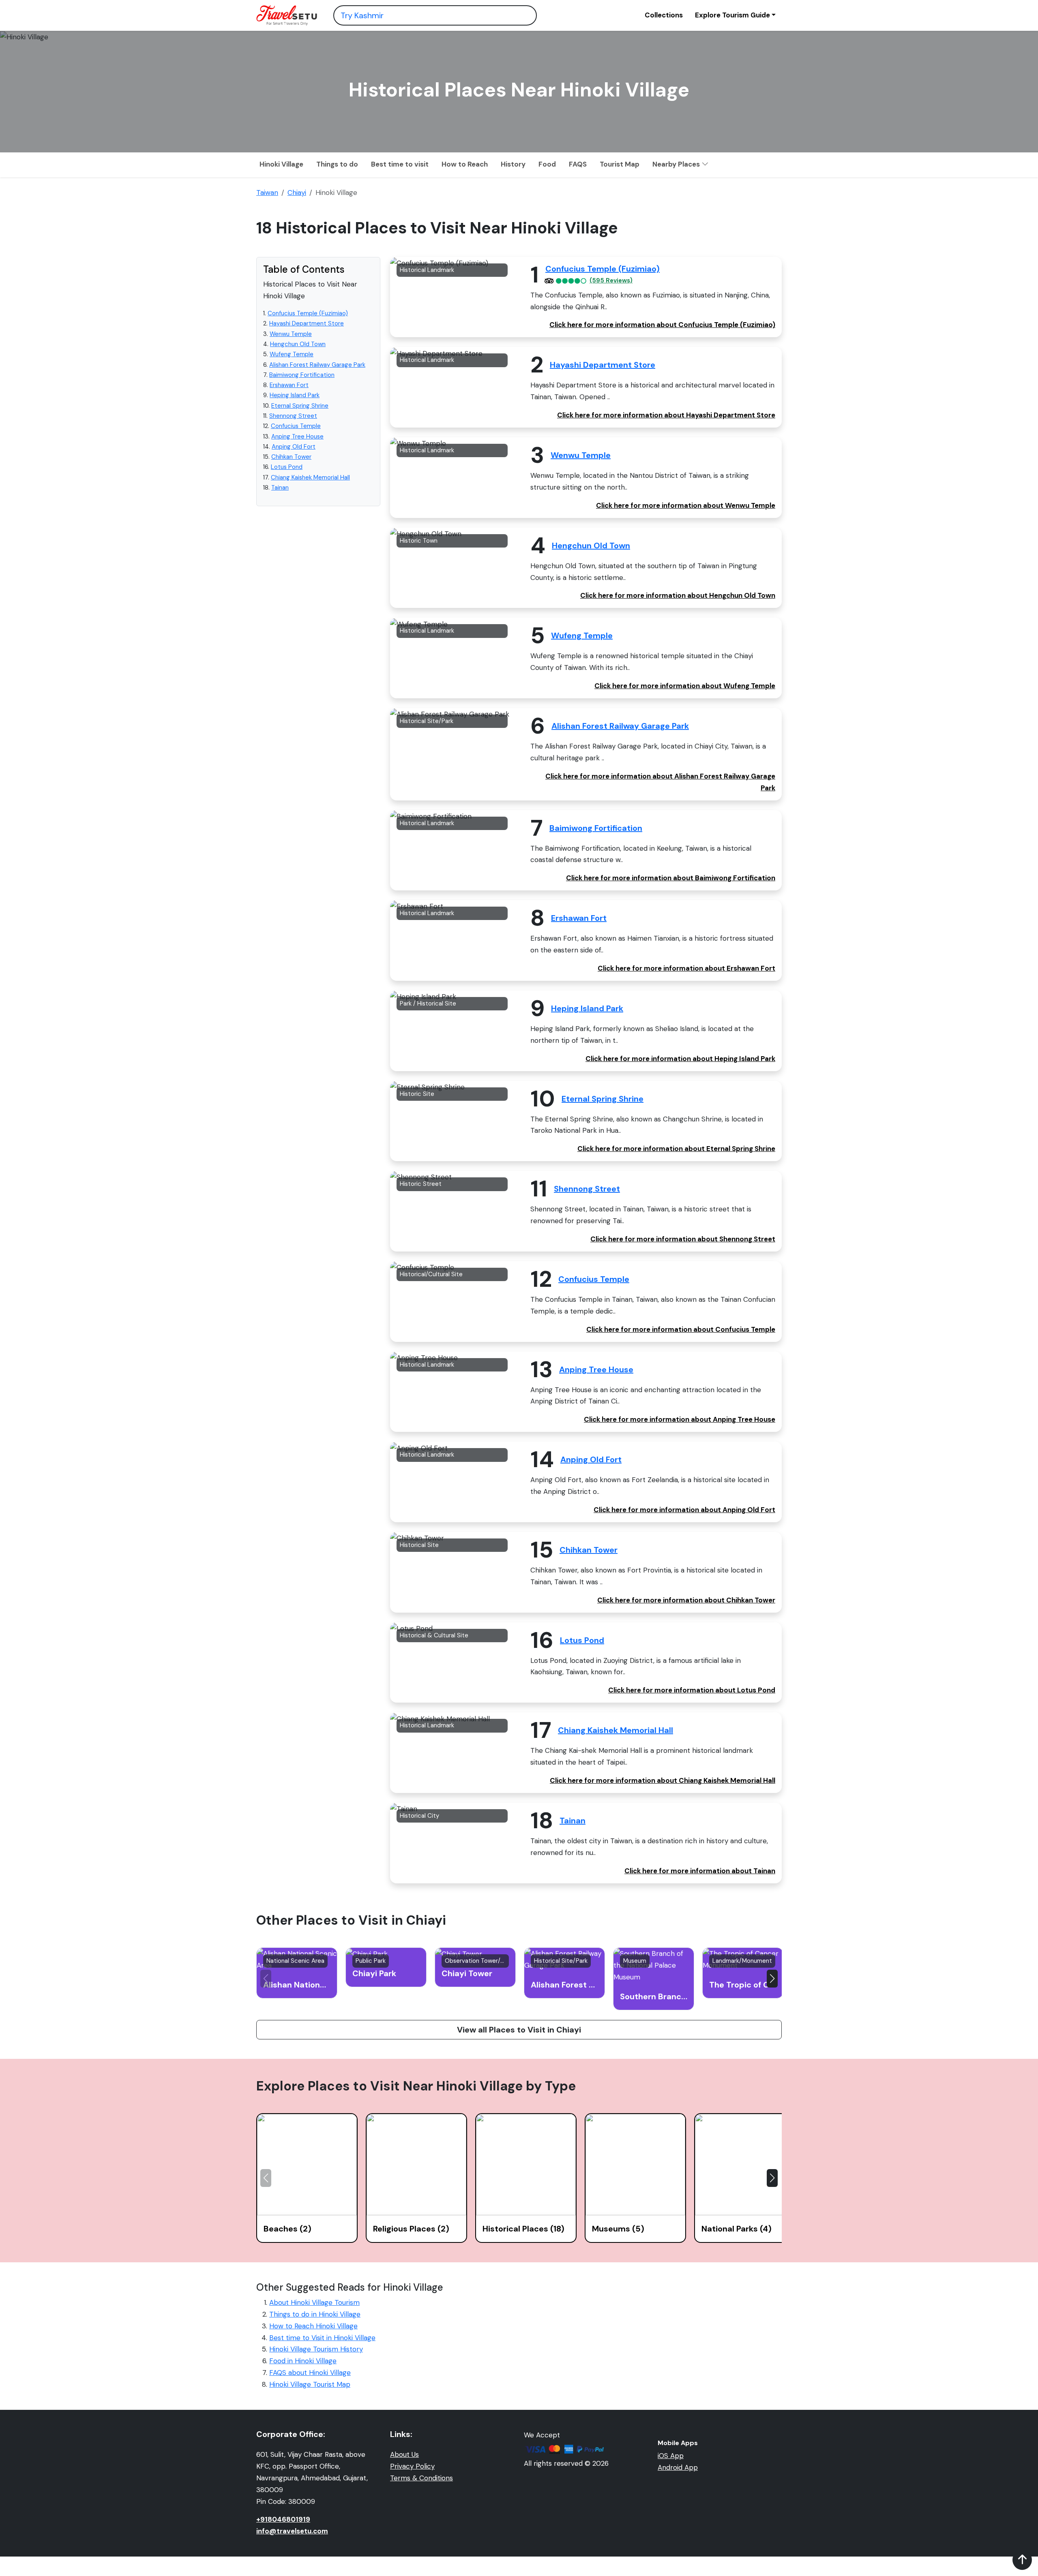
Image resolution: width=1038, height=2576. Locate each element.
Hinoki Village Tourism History (316, 2349)
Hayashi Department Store (307, 323)
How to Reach (465, 164)
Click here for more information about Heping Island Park (680, 1059)
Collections (664, 15)
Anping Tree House (297, 436)
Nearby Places (677, 164)
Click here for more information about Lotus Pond (692, 1690)
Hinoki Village (281, 164)
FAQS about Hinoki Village (310, 2373)
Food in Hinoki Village (303, 2361)
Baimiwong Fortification (302, 375)
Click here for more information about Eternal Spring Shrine (676, 1149)
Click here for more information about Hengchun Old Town (678, 595)
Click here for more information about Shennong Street (683, 1239)
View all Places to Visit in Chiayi (519, 2030)
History (513, 164)
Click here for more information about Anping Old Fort (684, 1510)
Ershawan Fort (289, 385)
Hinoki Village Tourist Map (310, 2384)
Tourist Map (620, 164)
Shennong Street (293, 416)
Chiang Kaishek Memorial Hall (310, 477)
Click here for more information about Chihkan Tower (686, 1600)
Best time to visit (400, 164)
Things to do (337, 164)
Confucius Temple (296, 426)
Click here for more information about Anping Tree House (680, 1419)
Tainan (280, 488)
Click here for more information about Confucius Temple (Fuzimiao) (662, 325)
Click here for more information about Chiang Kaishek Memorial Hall (663, 1780)
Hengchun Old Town (298, 344)
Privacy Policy (412, 2466)
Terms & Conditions (421, 2478)
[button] (772, 1979)
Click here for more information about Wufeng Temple (685, 686)
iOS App (671, 2456)
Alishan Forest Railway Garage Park (317, 365)
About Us (404, 2454)
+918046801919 (283, 2519)
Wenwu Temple (291, 334)
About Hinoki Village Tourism (314, 2302)
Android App (678, 2467)
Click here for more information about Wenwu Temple (686, 505)
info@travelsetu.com (292, 2531)
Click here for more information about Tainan (700, 1871)
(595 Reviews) (611, 281)
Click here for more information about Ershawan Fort (686, 968)
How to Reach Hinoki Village (313, 2326)
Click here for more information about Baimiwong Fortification (671, 878)
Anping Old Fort (294, 447)
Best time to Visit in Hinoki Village (322, 2338)
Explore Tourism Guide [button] (732, 15)
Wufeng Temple (292, 354)
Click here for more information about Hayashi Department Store (666, 415)
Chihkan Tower (291, 457)
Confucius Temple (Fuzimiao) (308, 313)
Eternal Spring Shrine (300, 406)
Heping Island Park (295, 395)
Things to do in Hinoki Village (315, 2314)
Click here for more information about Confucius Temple (681, 1329)
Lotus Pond (287, 467)
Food (547, 164)
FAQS (578, 164)
